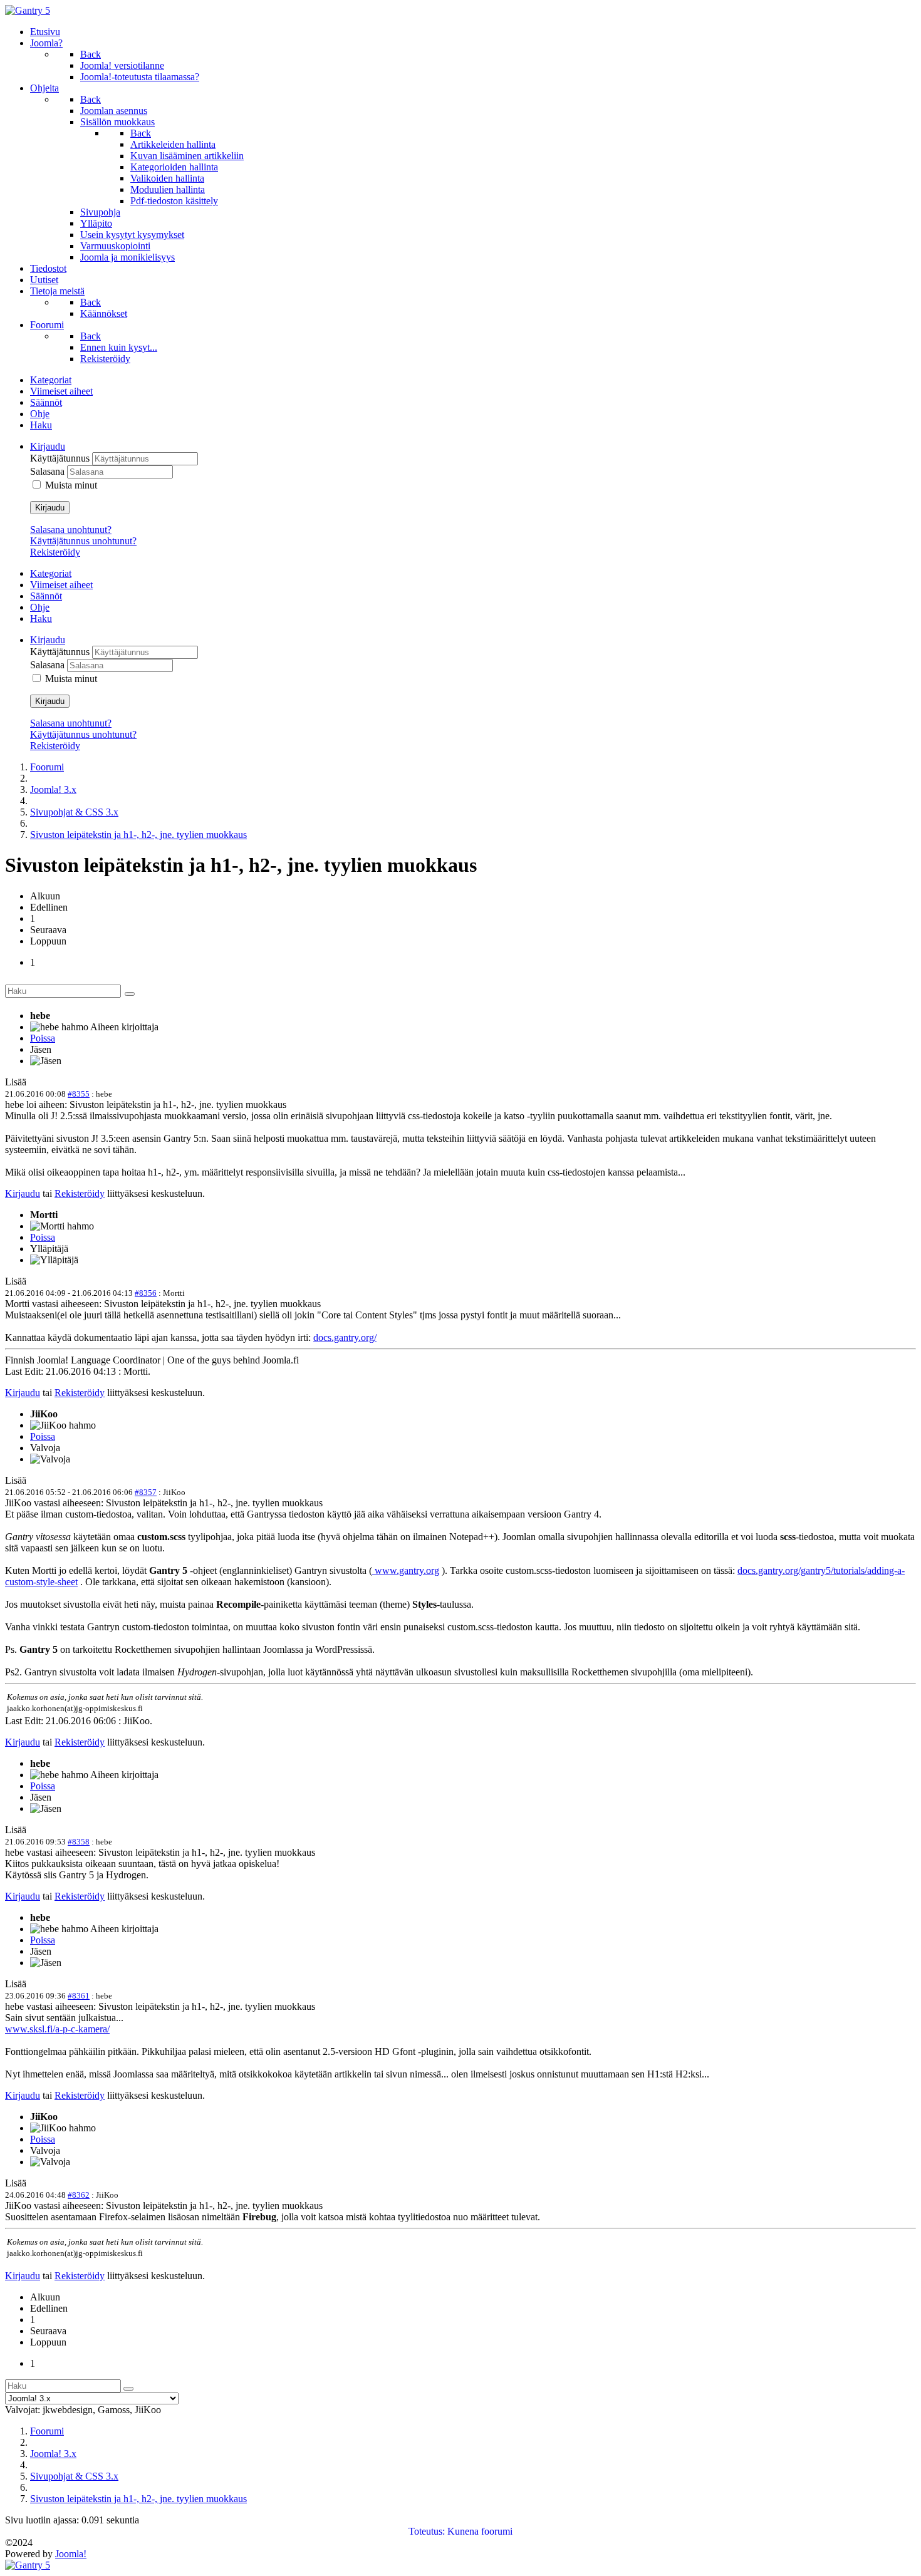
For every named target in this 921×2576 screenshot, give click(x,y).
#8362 (79, 2195)
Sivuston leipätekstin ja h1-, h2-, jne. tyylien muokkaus (138, 835)
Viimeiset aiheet (61, 391)
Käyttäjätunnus (61, 458)
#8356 (146, 1293)
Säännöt (46, 402)
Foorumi (47, 767)
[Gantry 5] (28, 10)
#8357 (146, 1492)
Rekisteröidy (55, 552)
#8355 (79, 1094)
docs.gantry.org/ (345, 1337)
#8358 (79, 1842)
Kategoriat (51, 380)
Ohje (40, 414)
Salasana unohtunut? (71, 530)
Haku (41, 425)
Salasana (49, 471)
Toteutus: (427, 2531)
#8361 (79, 1996)
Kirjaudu (50, 508)
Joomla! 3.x (53, 789)
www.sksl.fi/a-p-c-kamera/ (57, 2029)
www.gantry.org (406, 1570)
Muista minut (71, 485)
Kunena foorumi (480, 2531)
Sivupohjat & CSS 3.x (74, 812)
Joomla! (71, 2554)
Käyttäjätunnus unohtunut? (83, 541)
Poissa (43, 1038)
